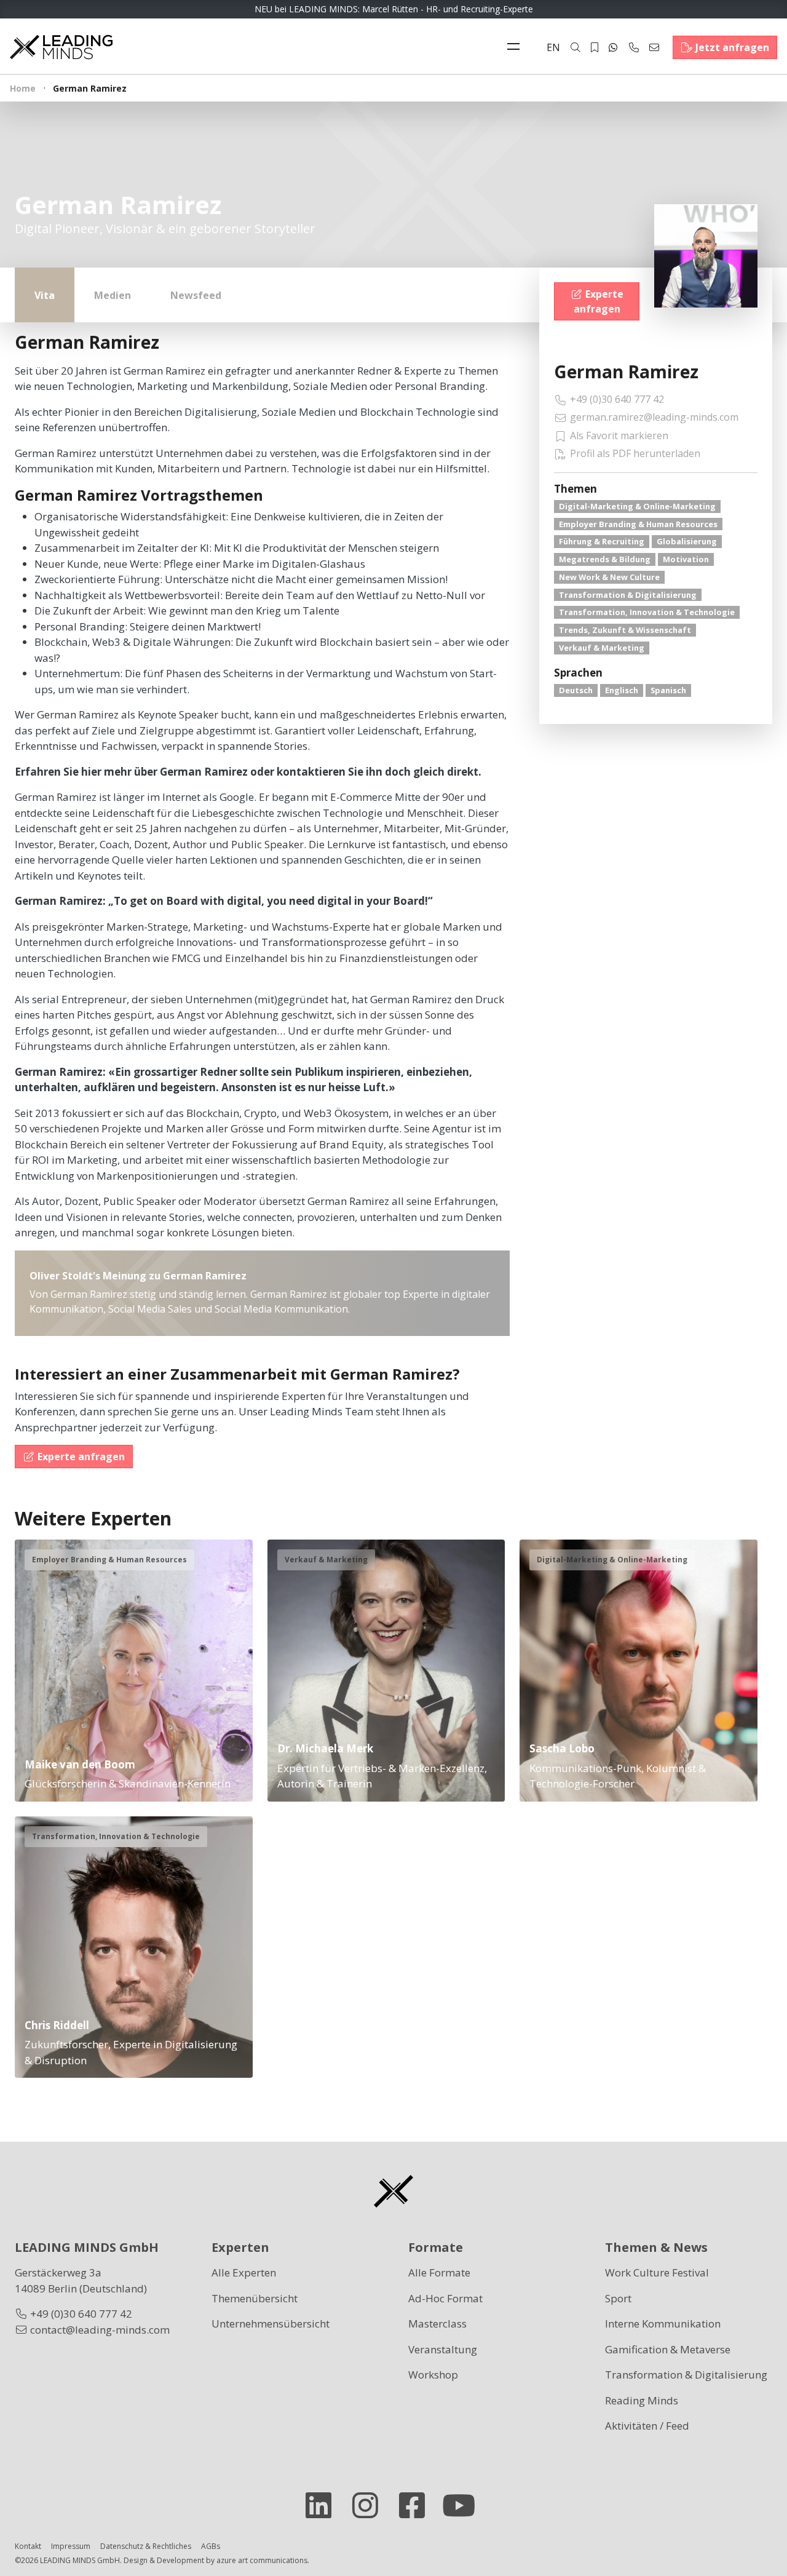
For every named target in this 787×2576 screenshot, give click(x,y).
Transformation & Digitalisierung (628, 595)
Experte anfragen (599, 301)
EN (553, 47)
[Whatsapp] (613, 47)
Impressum (71, 2546)
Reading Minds (642, 2400)
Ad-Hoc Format (445, 2298)
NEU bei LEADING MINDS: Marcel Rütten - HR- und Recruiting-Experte (394, 9)
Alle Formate (439, 2272)
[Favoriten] (595, 47)
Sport (618, 2298)
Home (23, 88)
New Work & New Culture (609, 577)
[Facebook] (417, 2505)
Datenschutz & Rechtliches (146, 2546)
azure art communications (262, 2560)
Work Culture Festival (657, 2272)
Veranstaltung (443, 2349)
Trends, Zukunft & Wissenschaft (625, 630)
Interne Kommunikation (663, 2324)
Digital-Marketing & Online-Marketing (637, 506)
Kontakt (28, 2546)
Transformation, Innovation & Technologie (647, 612)
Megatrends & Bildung (605, 559)
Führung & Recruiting (602, 541)
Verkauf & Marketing (602, 648)
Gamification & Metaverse (668, 2349)
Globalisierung (687, 541)
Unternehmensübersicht (271, 2324)
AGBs (211, 2546)
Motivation (686, 559)
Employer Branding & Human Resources (638, 524)
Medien (113, 295)
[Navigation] (516, 47)
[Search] (575, 47)
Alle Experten (244, 2272)
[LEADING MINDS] (61, 46)
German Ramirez (626, 372)
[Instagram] (370, 2505)
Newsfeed (196, 295)
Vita (45, 295)
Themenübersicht (255, 2298)
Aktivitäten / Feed (647, 2426)
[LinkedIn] (323, 2505)
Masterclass (437, 2324)
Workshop (433, 2375)
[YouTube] (464, 2505)
